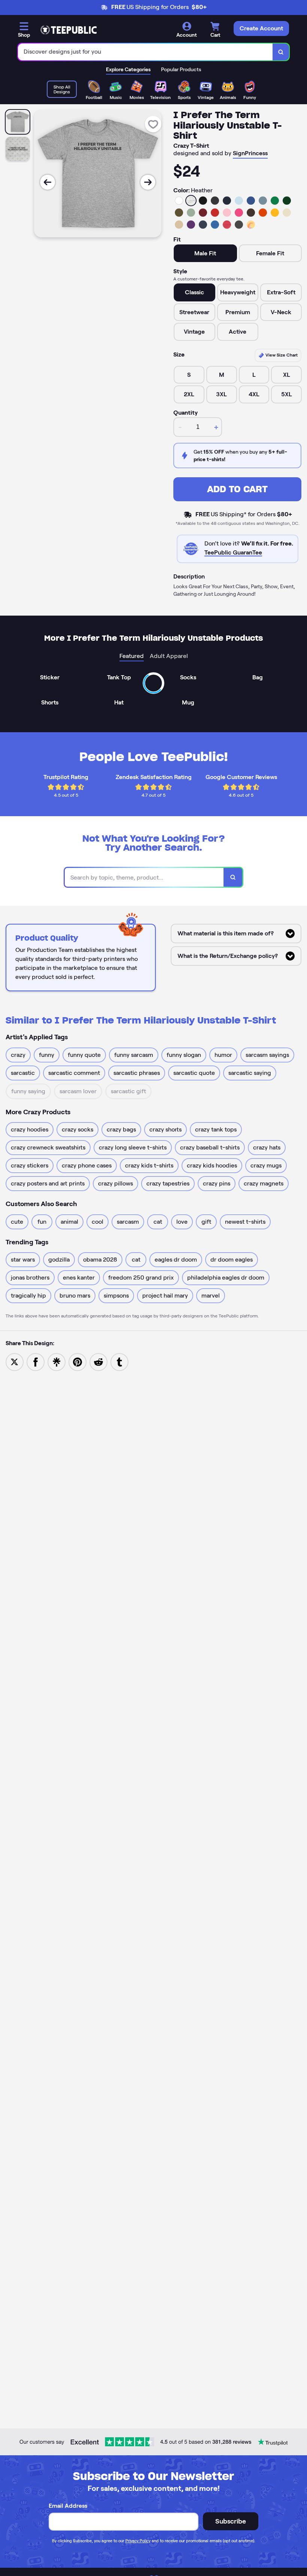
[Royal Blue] (251, 201)
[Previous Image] (48, 182)
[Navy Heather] (203, 225)
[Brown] (251, 213)
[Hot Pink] (239, 213)
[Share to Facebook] (36, 1361)
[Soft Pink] (227, 213)
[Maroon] (203, 213)
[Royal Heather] (215, 225)
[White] (179, 201)
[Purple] (191, 225)
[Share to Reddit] (98, 1361)
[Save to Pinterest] (77, 1361)
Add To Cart (237, 489)
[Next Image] (148, 182)
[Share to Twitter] (15, 1361)
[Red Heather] (227, 225)
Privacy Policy (138, 2541)
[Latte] (179, 225)
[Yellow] (275, 213)
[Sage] (191, 213)
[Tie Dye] (251, 225)
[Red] (215, 213)
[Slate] (263, 201)
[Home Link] (69, 30)
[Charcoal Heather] (215, 201)
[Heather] (191, 201)
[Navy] (227, 201)
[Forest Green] (287, 201)
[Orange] (263, 213)
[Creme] (287, 213)
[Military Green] (179, 213)
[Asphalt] (239, 225)
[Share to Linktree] (57, 1361)
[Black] (203, 201)
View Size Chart (281, 355)
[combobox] (145, 52)
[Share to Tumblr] (119, 1361)
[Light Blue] (239, 201)
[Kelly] (275, 201)
